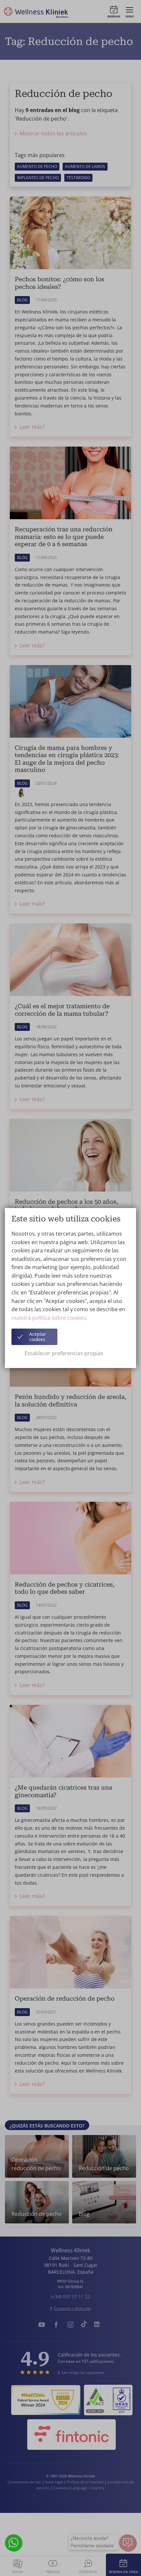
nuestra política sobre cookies (49, 1318)
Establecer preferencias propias (64, 1353)
